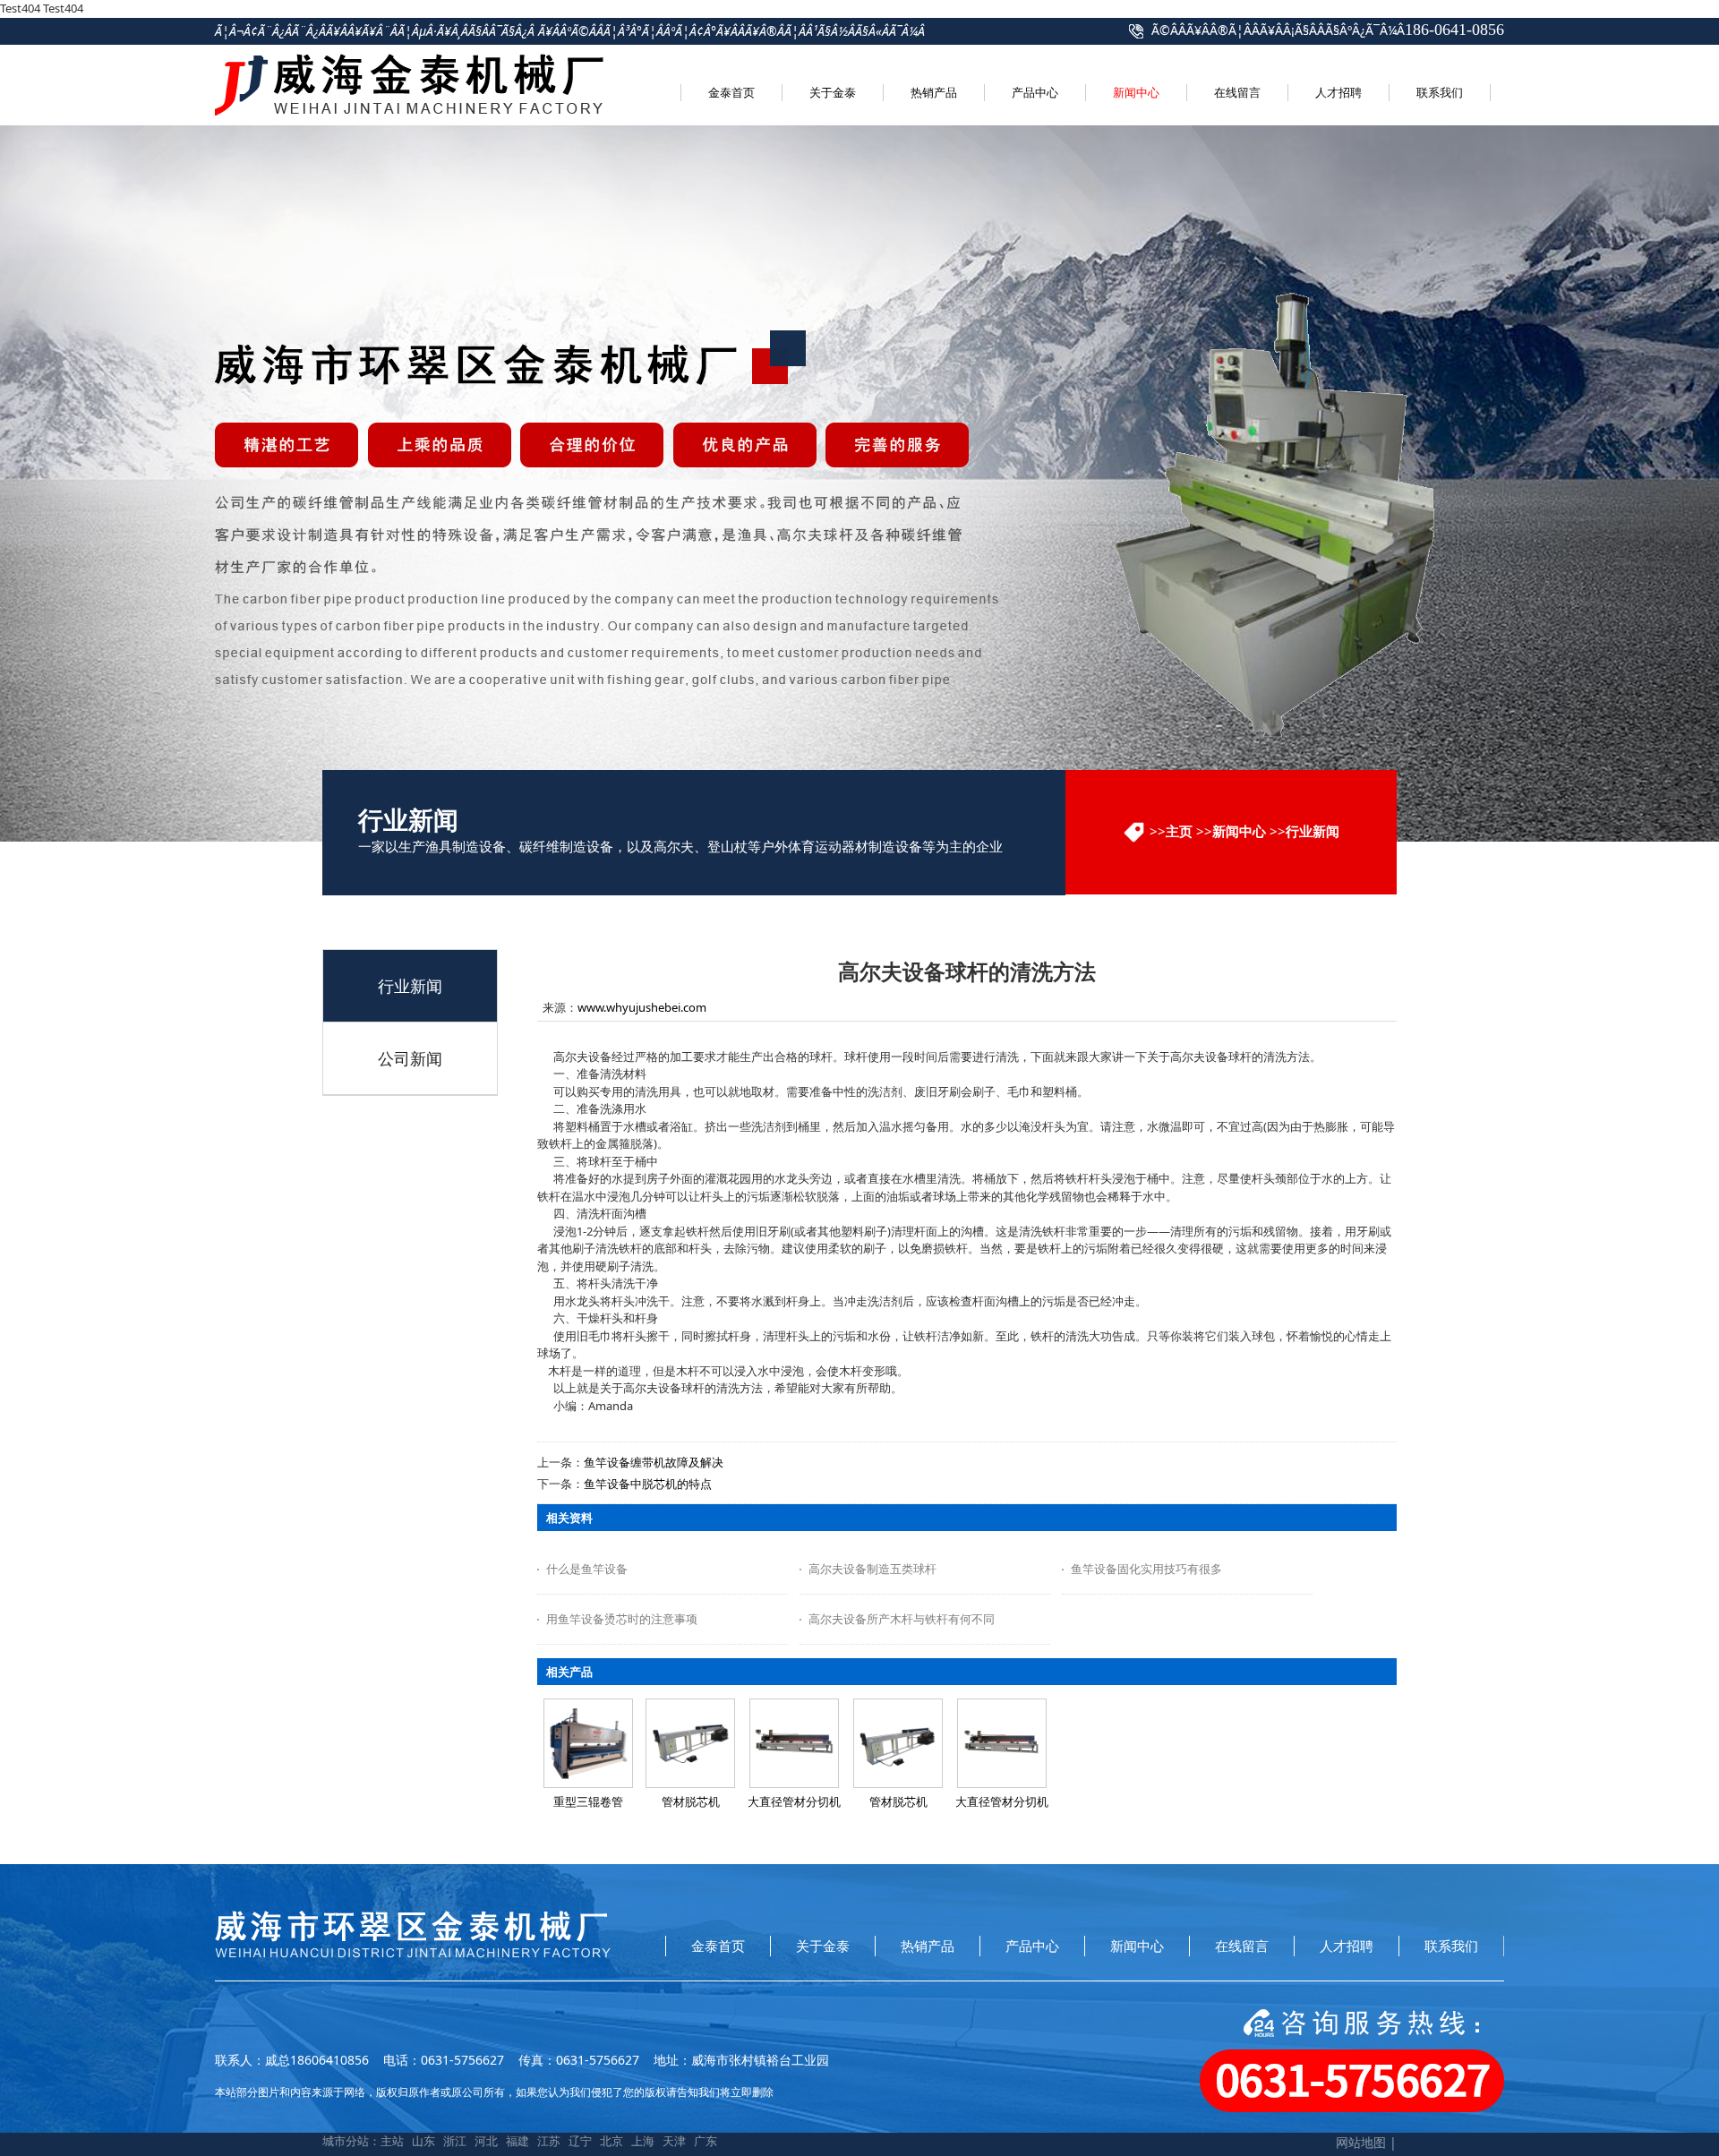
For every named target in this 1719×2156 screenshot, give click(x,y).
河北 (486, 2141)
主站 (392, 2141)
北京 (611, 2141)
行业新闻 (1313, 831)
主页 (1179, 831)
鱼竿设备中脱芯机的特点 (648, 1484)
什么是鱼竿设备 (587, 1569)
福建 (517, 2141)
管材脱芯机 (691, 1801)
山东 (423, 2141)
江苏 (549, 2141)
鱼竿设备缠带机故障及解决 (654, 1462)
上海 (643, 2141)
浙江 (455, 2141)
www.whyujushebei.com (642, 1007)
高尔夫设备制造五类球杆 (872, 1569)
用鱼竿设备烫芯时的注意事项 (622, 1619)
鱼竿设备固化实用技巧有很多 (1146, 1569)
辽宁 (580, 2141)
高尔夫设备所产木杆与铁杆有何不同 (902, 1619)
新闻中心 (1239, 831)
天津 (674, 2141)
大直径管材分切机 (794, 1801)
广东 (706, 2141)
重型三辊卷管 (588, 1801)
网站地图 (1361, 2142)
